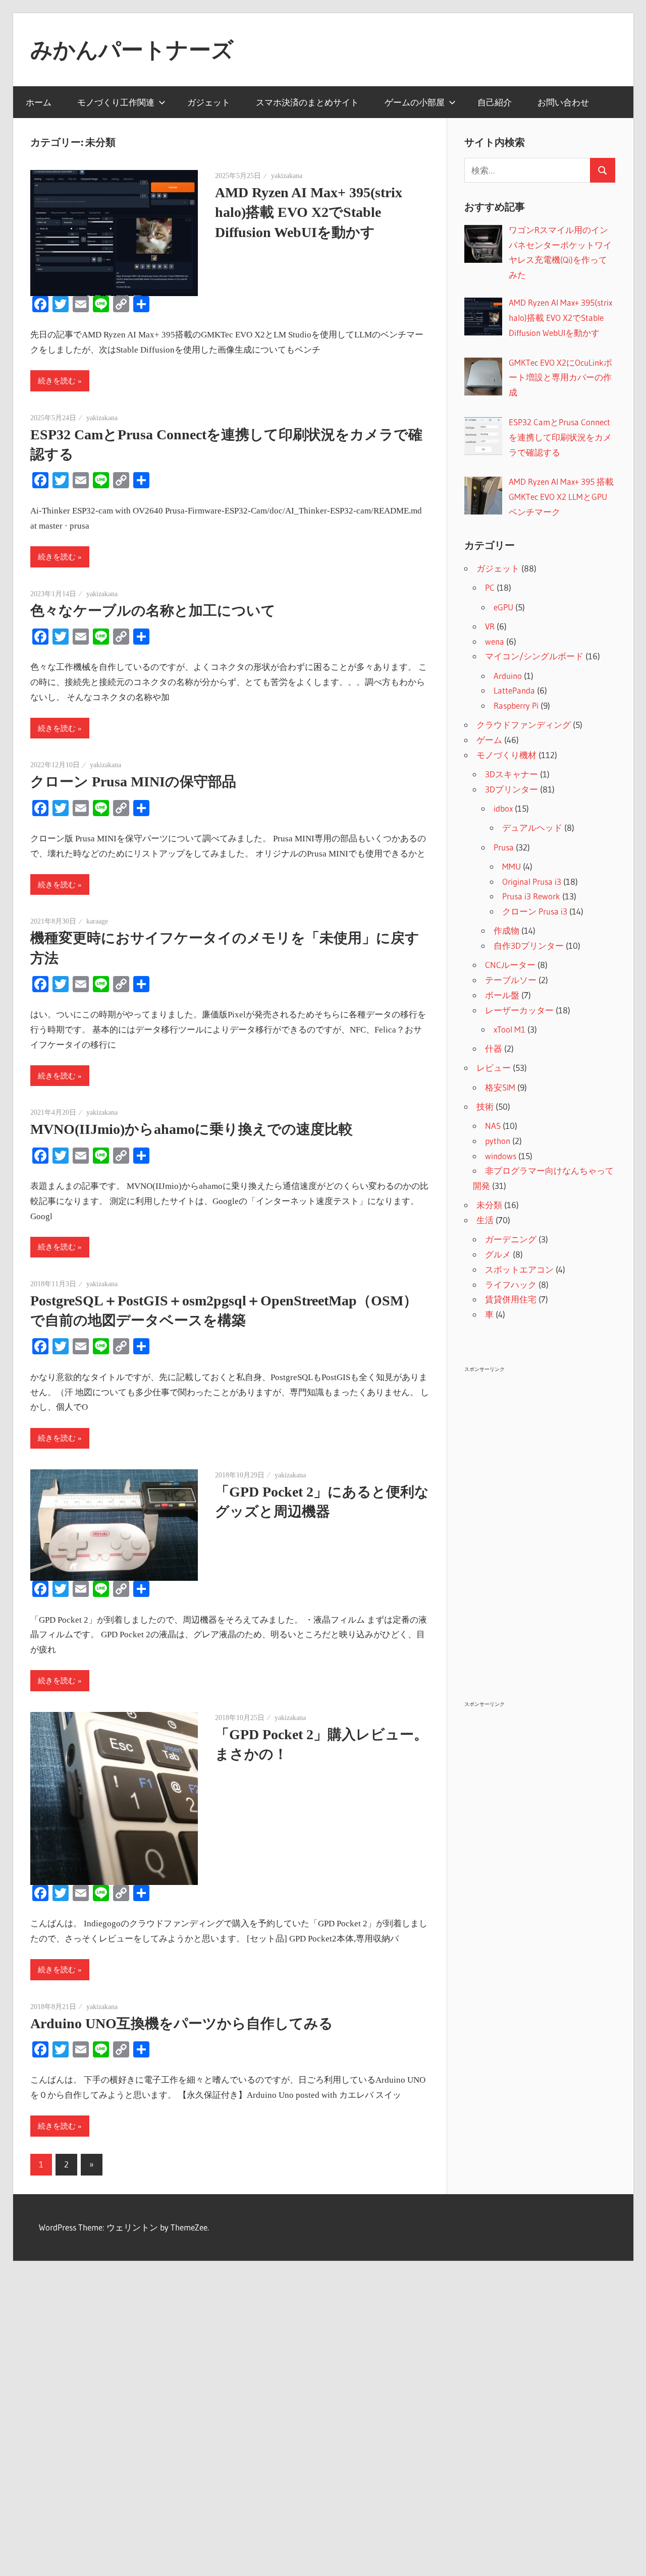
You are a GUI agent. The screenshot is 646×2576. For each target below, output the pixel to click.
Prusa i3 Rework (531, 896)
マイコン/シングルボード (534, 656)
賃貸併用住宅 (511, 1299)
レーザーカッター (519, 1010)
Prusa (504, 847)
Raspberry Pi (516, 705)
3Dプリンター (512, 789)
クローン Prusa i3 (535, 911)
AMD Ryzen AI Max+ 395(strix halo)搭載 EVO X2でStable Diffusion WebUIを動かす (309, 212)
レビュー (494, 1068)
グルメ (498, 1254)
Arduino (508, 676)
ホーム (39, 102)
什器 (494, 1048)
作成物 (506, 930)
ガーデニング (511, 1239)
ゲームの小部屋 (415, 102)
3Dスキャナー (512, 774)
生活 (485, 1220)
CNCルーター (510, 965)
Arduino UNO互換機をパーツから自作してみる (182, 2023)
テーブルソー (511, 980)
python (498, 1141)
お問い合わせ (563, 102)
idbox (503, 808)
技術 (485, 1106)
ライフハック (511, 1284)
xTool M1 (509, 1029)
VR (490, 626)
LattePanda (514, 690)
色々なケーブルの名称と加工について (153, 611)
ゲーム (489, 740)
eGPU (503, 607)
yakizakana (287, 176)
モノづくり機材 (506, 755)
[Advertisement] (540, 1527)
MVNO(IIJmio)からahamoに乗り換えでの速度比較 (192, 1129)
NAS (493, 1126)
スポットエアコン (519, 1269)
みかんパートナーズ (132, 49)
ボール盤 (502, 995)
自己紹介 (495, 102)
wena (495, 641)
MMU (512, 866)
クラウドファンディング (524, 725)
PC (490, 587)
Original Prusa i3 (532, 881)
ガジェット (209, 102)
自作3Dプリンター (529, 946)
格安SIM (500, 1087)
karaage (97, 921)
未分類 (489, 1205)
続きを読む (57, 381)
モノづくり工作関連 (116, 102)
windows (501, 1156)
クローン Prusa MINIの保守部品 (133, 782)
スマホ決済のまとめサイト (307, 102)
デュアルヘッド (532, 827)
